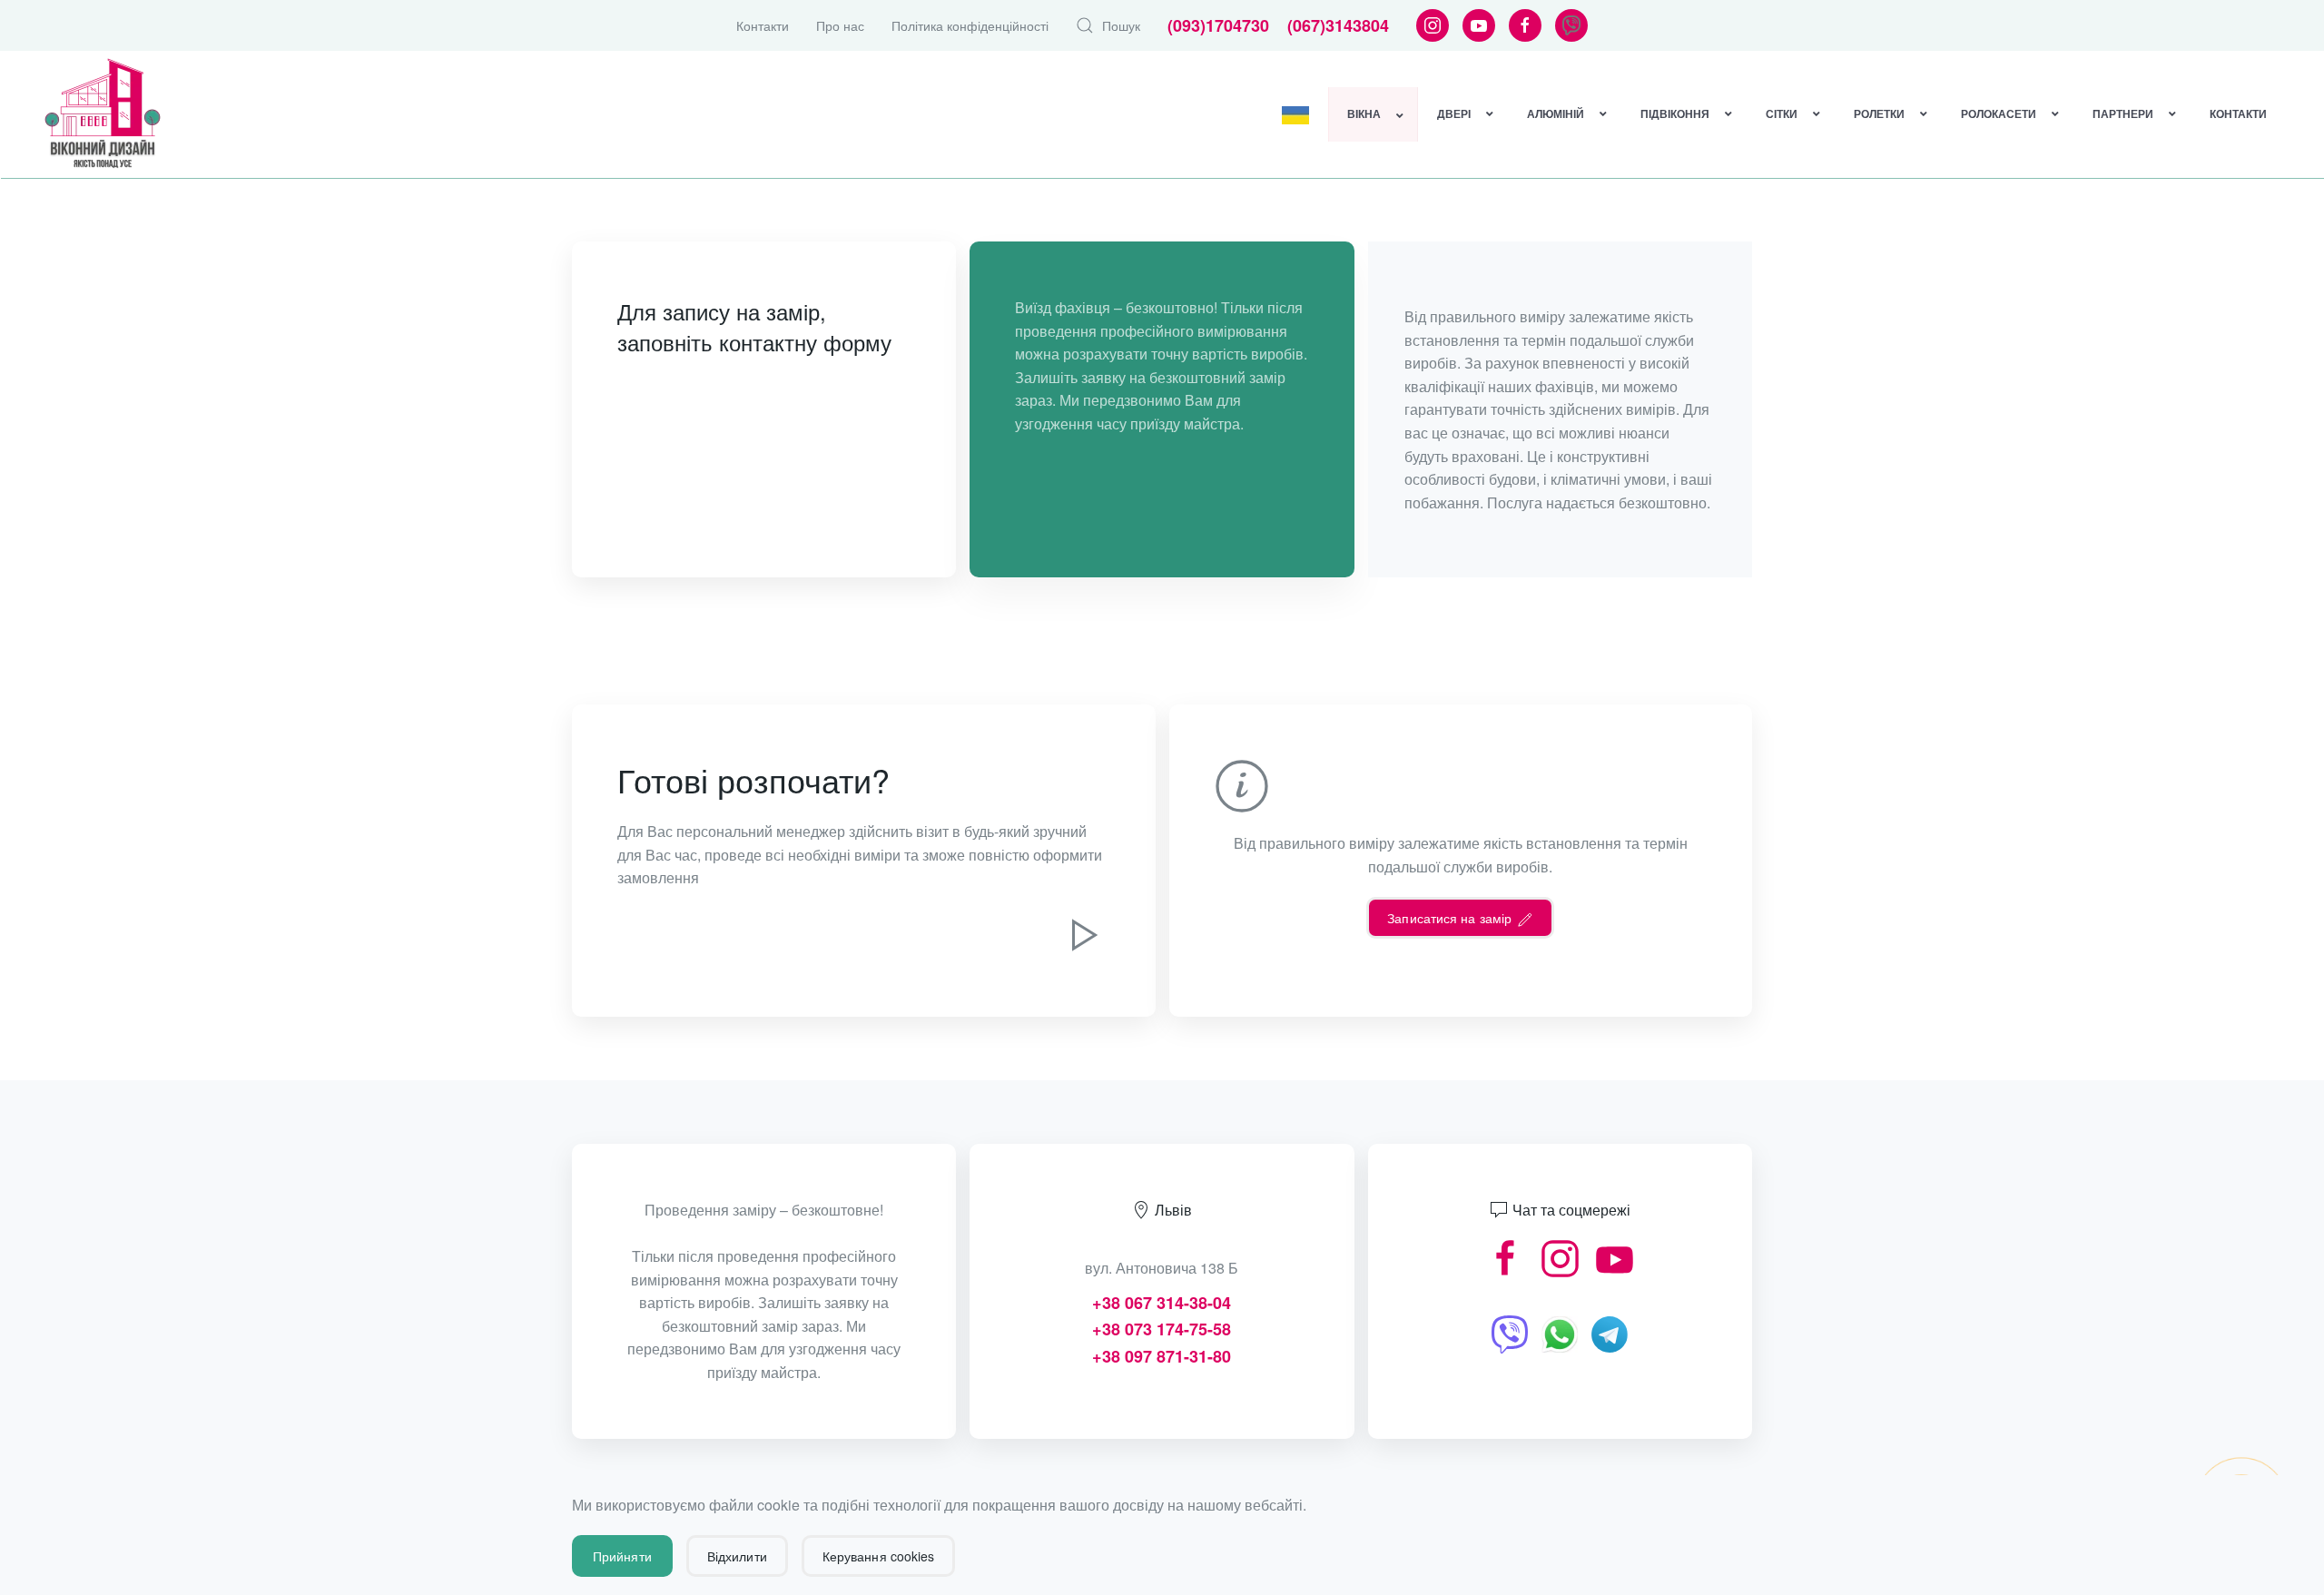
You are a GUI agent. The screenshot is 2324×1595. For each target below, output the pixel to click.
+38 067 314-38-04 (1162, 1303)
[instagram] (1560, 1257)
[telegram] (1610, 1332)
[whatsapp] (1560, 1332)
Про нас (840, 25)
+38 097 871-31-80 (1162, 1356)
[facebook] (1506, 1257)
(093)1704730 (1218, 25)
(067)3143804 (1338, 25)
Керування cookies (879, 1556)
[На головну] (103, 114)
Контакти (763, 25)
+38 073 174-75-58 (1162, 1329)
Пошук (1121, 25)
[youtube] (1615, 1257)
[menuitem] (1296, 114)
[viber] (1510, 1332)
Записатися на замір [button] (1451, 918)
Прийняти (622, 1556)
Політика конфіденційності (970, 25)
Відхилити (737, 1556)
